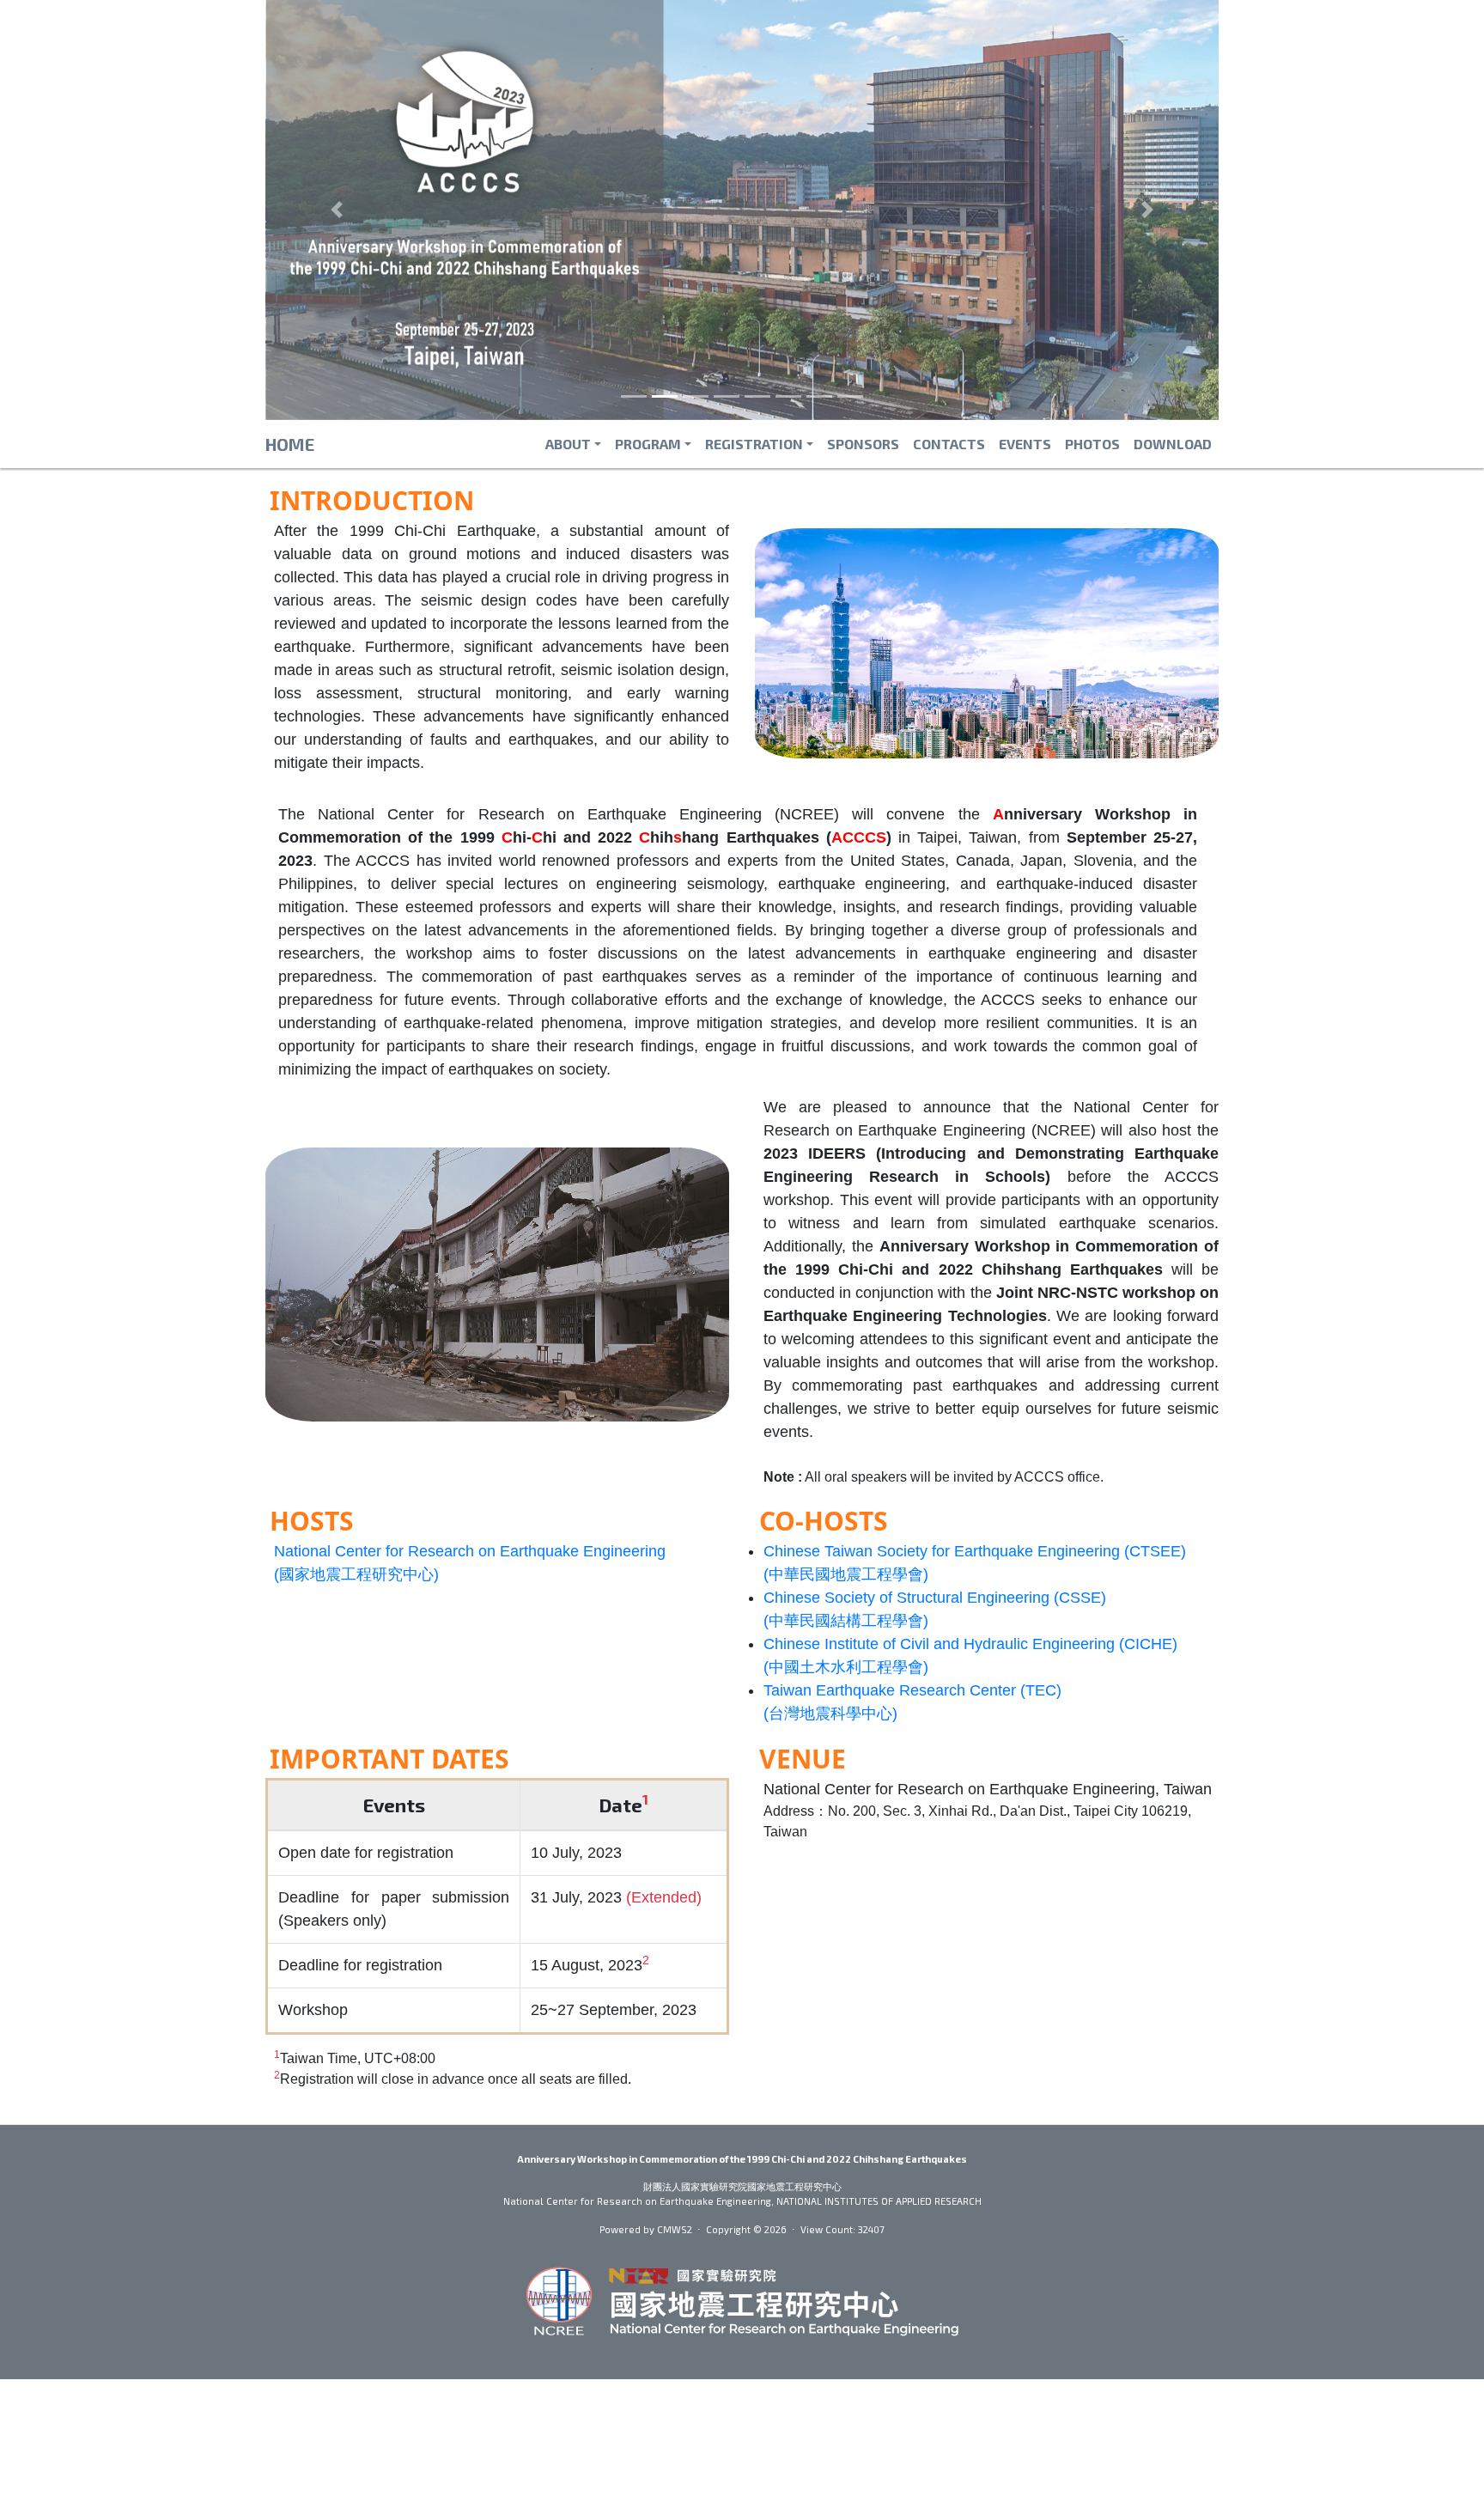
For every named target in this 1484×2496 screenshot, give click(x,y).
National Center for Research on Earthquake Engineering (637, 2201)
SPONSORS (863, 444)
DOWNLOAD (1173, 444)
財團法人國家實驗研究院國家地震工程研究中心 (742, 2186)
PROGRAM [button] (648, 444)
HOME (290, 444)
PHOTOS (1092, 444)
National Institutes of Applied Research (879, 2201)
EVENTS (1025, 444)
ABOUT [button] (568, 444)
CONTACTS (949, 444)
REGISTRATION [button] (754, 444)
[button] (337, 210)
